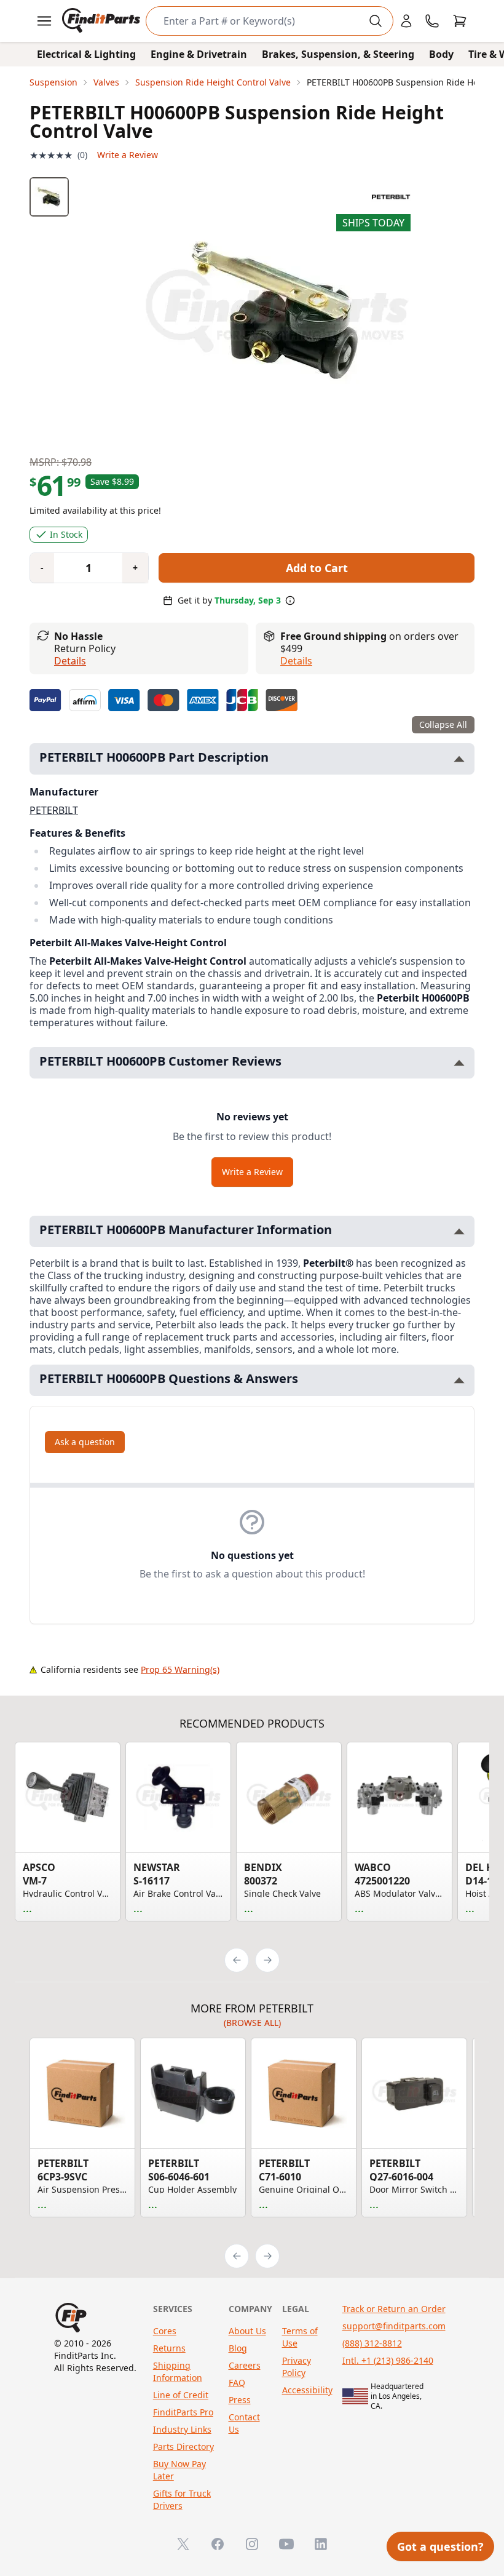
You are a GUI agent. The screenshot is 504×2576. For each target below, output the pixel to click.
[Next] (267, 1960)
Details (70, 661)
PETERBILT (54, 810)
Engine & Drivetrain (199, 54)
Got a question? (440, 2546)
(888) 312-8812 (372, 2343)
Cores (165, 2331)
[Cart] (460, 21)
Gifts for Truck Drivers (182, 2499)
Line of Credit (181, 2395)
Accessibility (307, 2390)
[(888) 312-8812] (432, 21)
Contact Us (244, 2423)
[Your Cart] (460, 21)
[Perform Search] (376, 21)
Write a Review (128, 155)
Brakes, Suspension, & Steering (338, 54)
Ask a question (85, 1442)
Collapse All (443, 724)
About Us (247, 2331)
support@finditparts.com (394, 2326)
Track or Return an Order (394, 2309)
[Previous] (237, 1960)
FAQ (237, 2383)
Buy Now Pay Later (179, 2470)
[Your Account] (406, 21)
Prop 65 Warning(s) (180, 1669)
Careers (245, 2365)
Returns (169, 2348)
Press (240, 2400)
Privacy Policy (297, 2367)
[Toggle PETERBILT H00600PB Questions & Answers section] (459, 1380)
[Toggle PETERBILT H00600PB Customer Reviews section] (459, 1063)
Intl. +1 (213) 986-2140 (388, 2360)
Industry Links (182, 2429)
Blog (238, 2348)
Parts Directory (183, 2446)
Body (441, 54)
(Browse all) (252, 2023)
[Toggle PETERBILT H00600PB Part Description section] (459, 759)
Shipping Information (178, 2371)
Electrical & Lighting (86, 54)
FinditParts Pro (183, 2412)
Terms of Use (300, 2337)
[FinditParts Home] (102, 21)
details (296, 661)
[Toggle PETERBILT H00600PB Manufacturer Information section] (459, 1231)
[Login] (406, 21)
